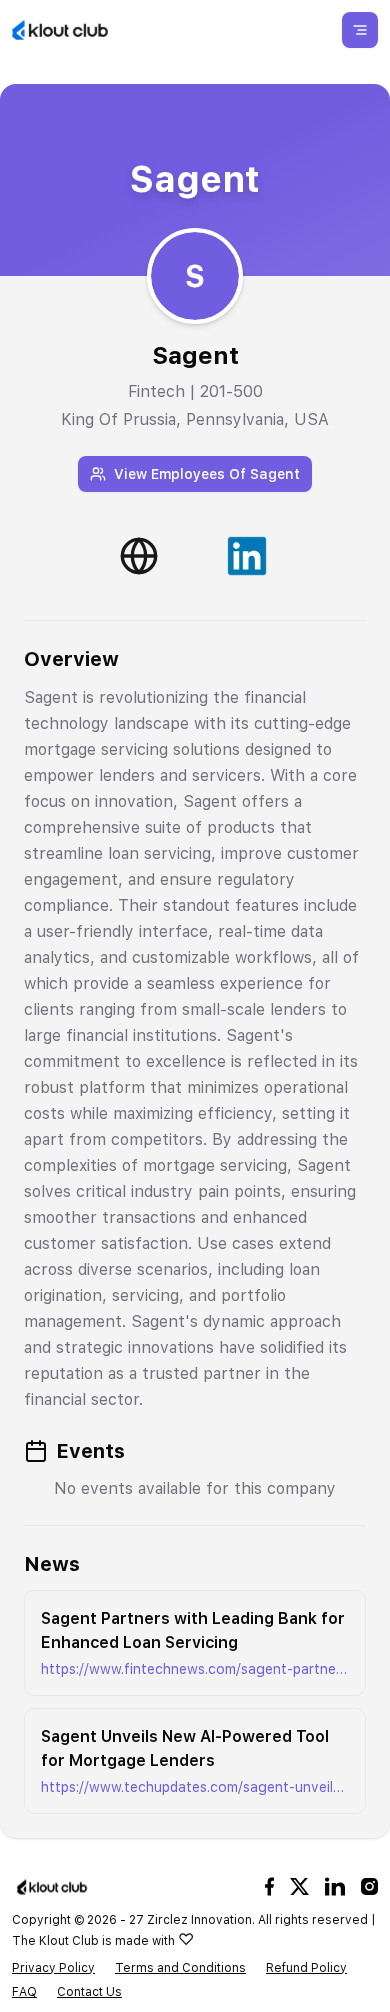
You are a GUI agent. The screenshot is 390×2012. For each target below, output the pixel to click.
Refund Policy (306, 1968)
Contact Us (89, 1992)
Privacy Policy (53, 1968)
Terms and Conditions (180, 1968)
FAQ (24, 1992)
